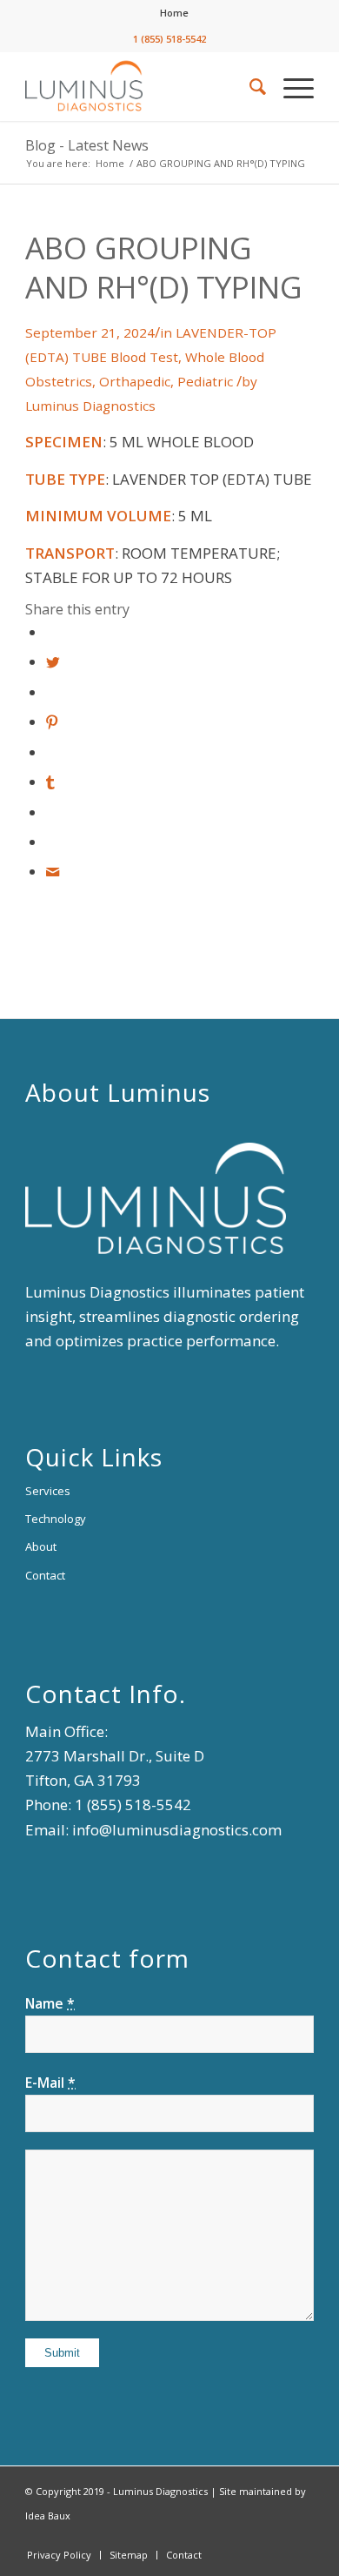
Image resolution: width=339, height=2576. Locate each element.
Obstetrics (59, 381)
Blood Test (144, 357)
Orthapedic (135, 381)
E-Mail (50, 2083)
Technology (56, 1519)
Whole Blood (225, 357)
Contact (45, 1575)
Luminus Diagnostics (90, 406)
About (41, 1546)
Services (48, 1491)
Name (50, 2003)
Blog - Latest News (87, 145)
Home (174, 13)
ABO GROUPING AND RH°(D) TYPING (164, 268)
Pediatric (205, 381)
